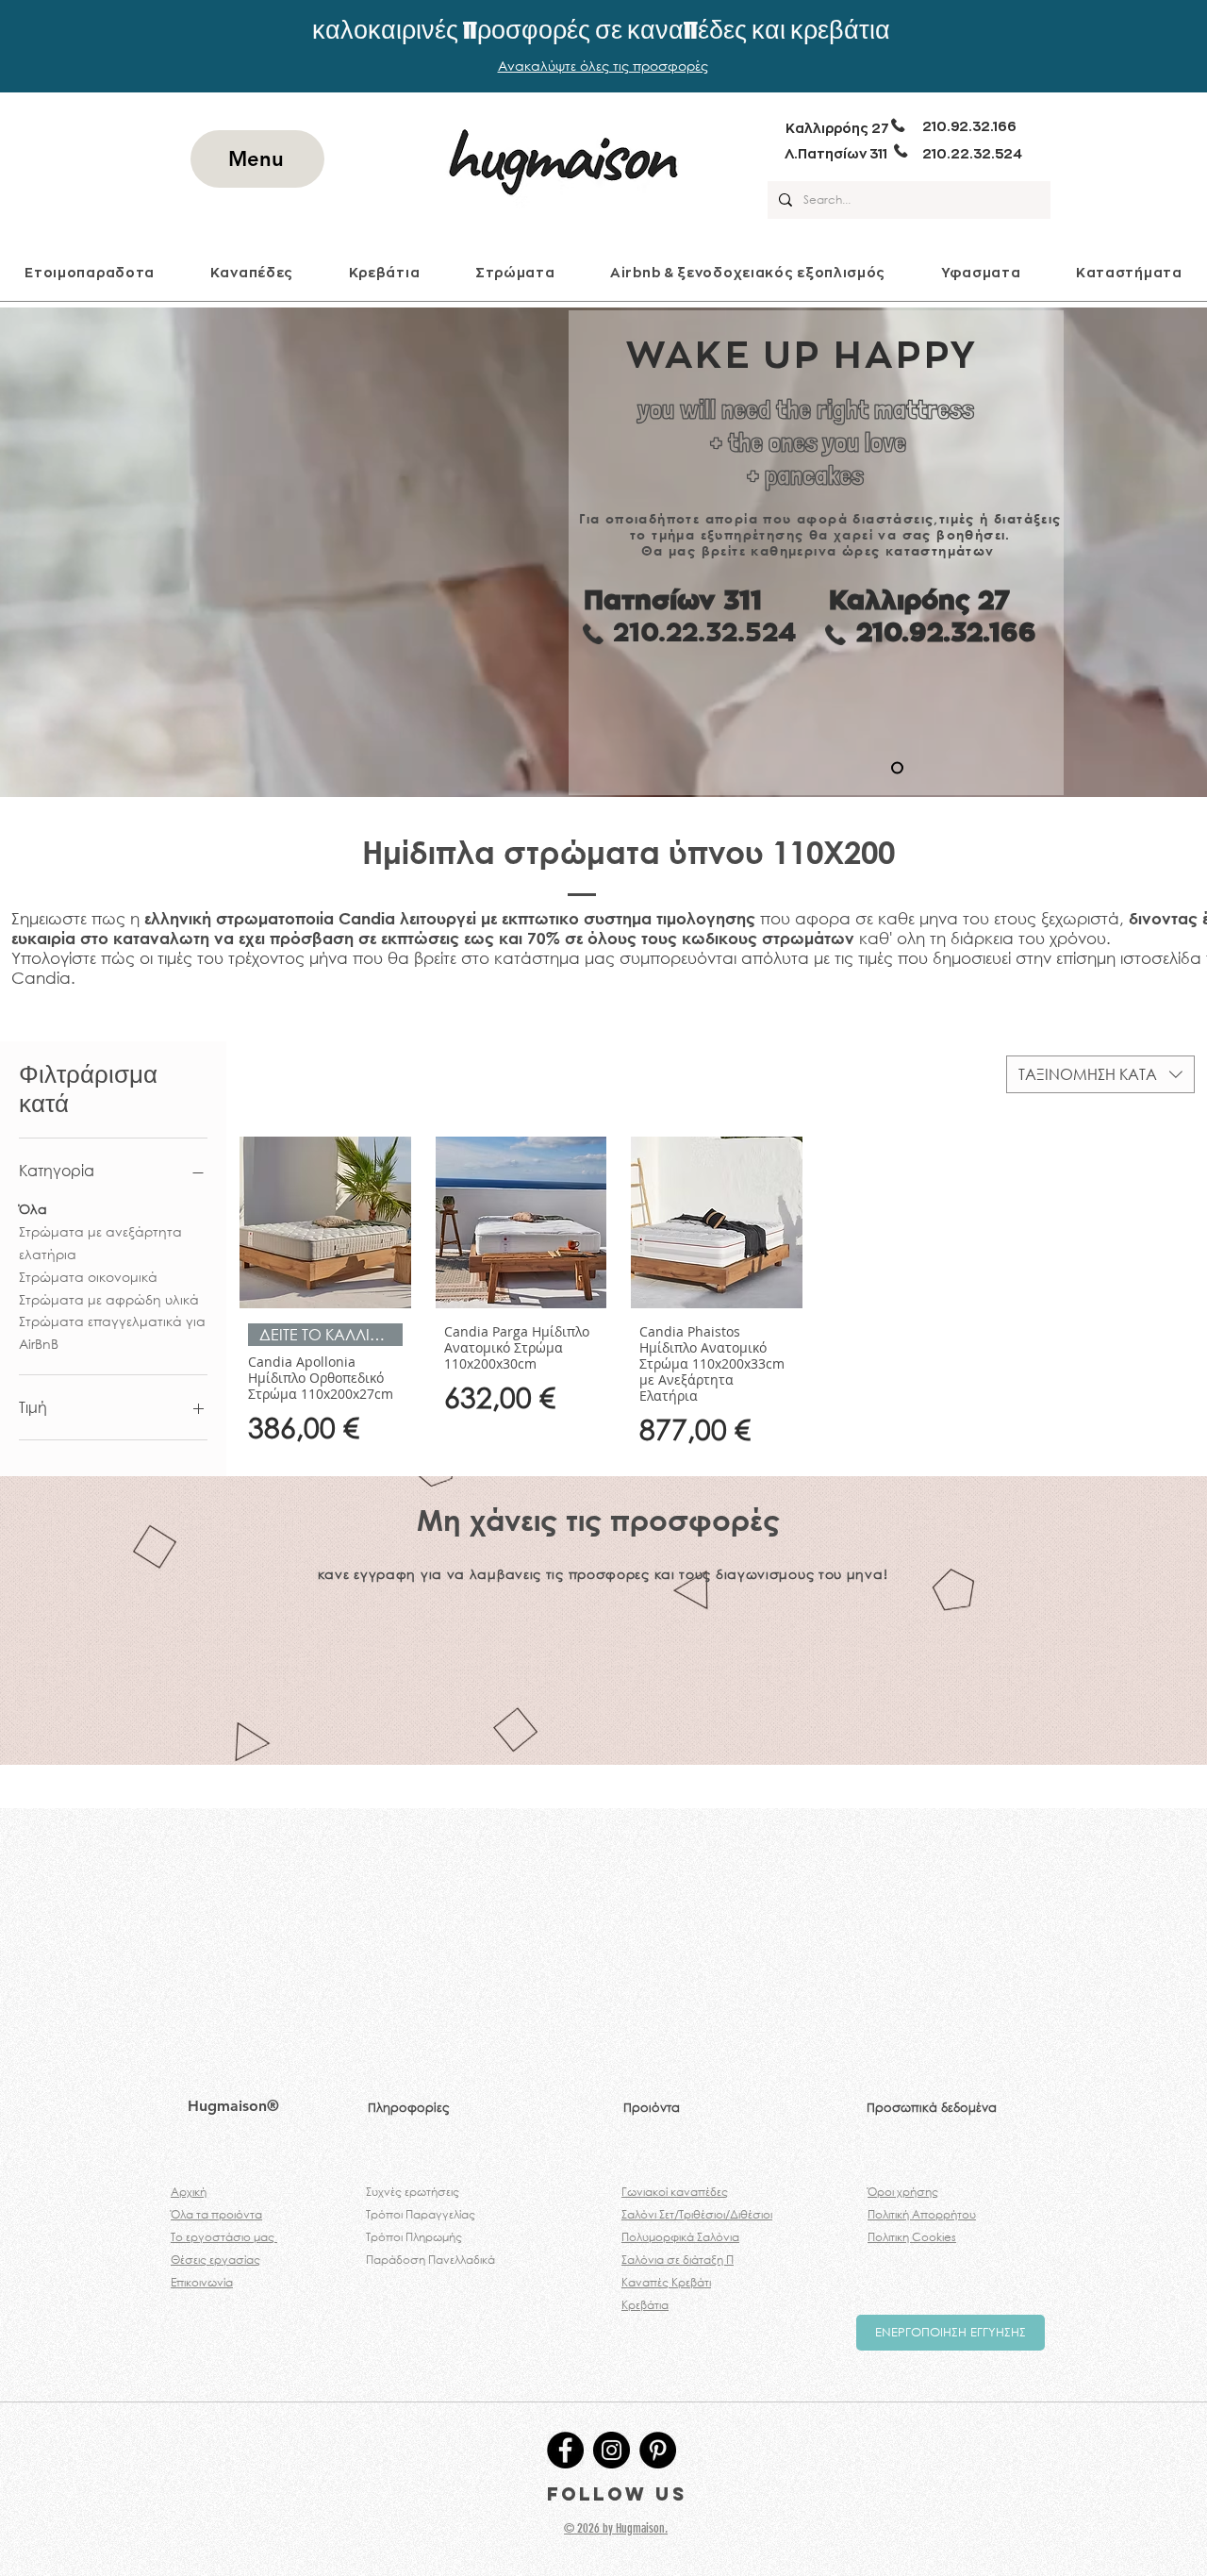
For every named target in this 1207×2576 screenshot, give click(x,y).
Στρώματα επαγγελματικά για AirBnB (112, 1332)
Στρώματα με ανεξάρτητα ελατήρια (100, 1243)
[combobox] (1100, 1074)
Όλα (33, 1209)
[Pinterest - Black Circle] (658, 2450)
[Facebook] (565, 2450)
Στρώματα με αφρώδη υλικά (109, 1299)
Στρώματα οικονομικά (88, 1277)
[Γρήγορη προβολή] (325, 1222)
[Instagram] (612, 2450)
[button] (251, 272)
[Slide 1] (897, 768)
